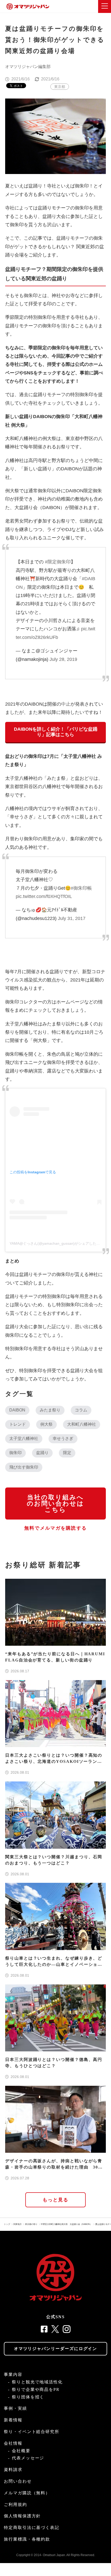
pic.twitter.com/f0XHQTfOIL (44, 896)
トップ (7, 2224)
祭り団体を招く (28, 2397)
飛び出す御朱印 (24, 1467)
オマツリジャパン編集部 (28, 67)
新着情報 (13, 2420)
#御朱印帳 (81, 888)
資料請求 (13, 2470)
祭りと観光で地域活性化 (37, 2382)
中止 (66, 704)
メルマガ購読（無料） (27, 2493)
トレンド (18, 1424)
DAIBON (17, 1410)
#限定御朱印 (58, 562)
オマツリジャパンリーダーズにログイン (56, 2349)
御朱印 (15, 1453)
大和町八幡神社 (82, 1424)
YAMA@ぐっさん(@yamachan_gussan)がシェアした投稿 (57, 1243)
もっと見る (56, 2200)
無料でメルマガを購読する (55, 1528)
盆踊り (42, 1453)
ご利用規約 (15, 2505)
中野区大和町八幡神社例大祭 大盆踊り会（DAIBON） (66, 2224)
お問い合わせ (18, 2481)
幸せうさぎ (63, 1438)
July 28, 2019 (63, 659)
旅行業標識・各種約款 (27, 2539)
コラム (81, 1410)
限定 (67, 1453)
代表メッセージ (28, 2458)
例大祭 (46, 1424)
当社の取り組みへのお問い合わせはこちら (55, 1504)
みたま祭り (50, 1410)
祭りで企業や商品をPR (36, 2389)
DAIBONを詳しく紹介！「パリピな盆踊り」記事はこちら (56, 732)
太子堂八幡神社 (24, 1438)
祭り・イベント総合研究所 (32, 2432)
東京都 (60, 87)
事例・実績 (15, 2408)
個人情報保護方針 (22, 2516)
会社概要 (21, 2451)
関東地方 (18, 2224)
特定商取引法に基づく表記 (32, 2528)
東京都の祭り (31, 2224)
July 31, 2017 (72, 918)
